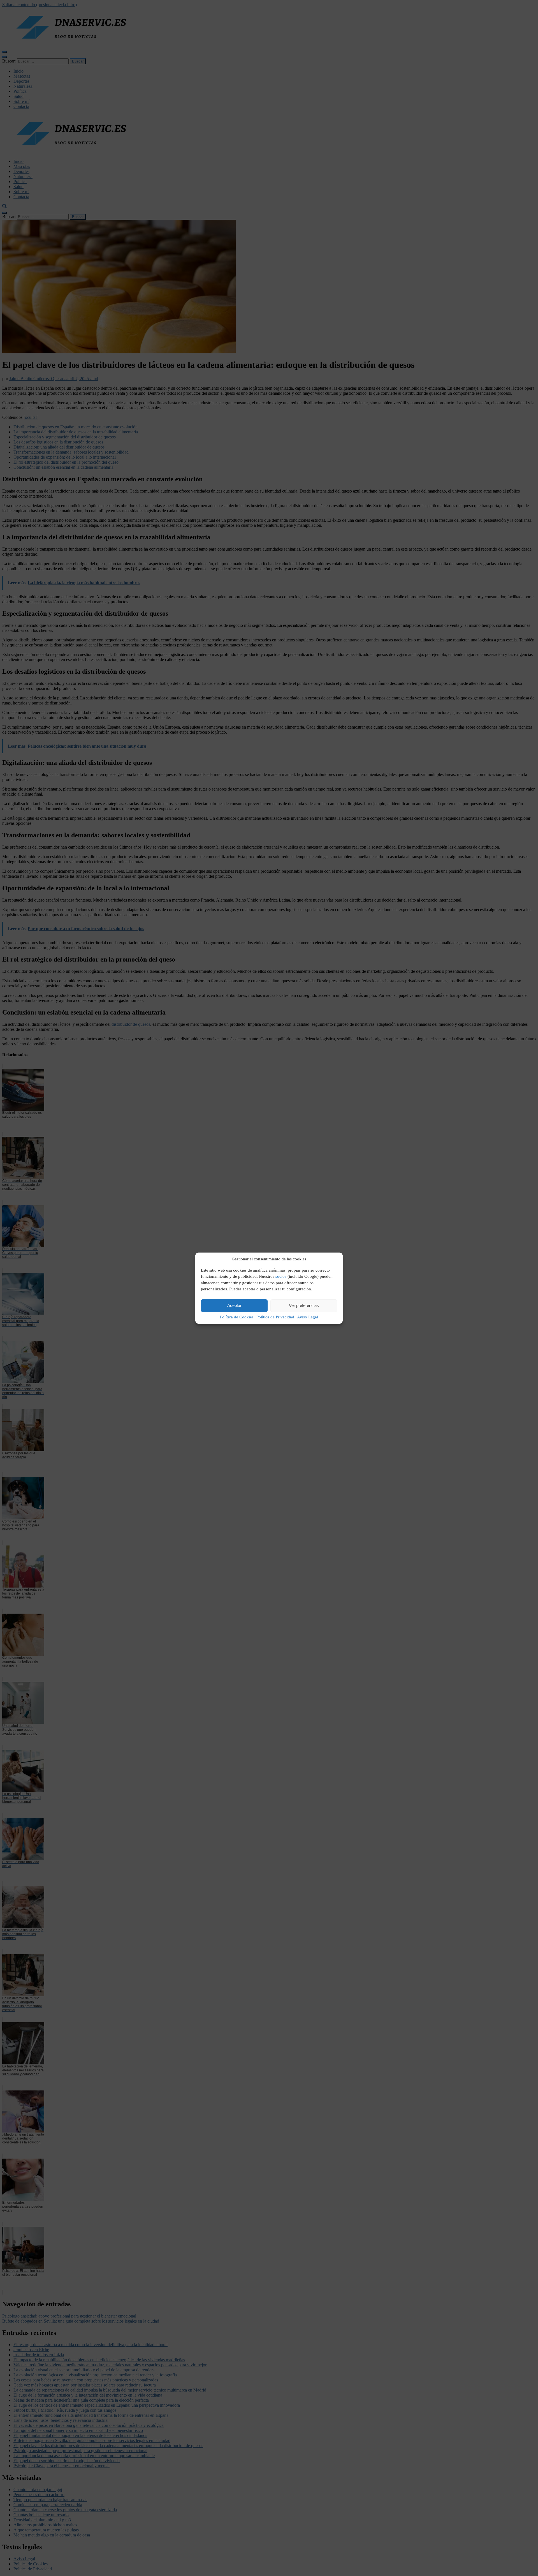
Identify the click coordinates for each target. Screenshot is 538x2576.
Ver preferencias (304, 1305)
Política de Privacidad (275, 1317)
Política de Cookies (237, 1317)
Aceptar (234, 1305)
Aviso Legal (308, 1317)
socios (281, 1276)
